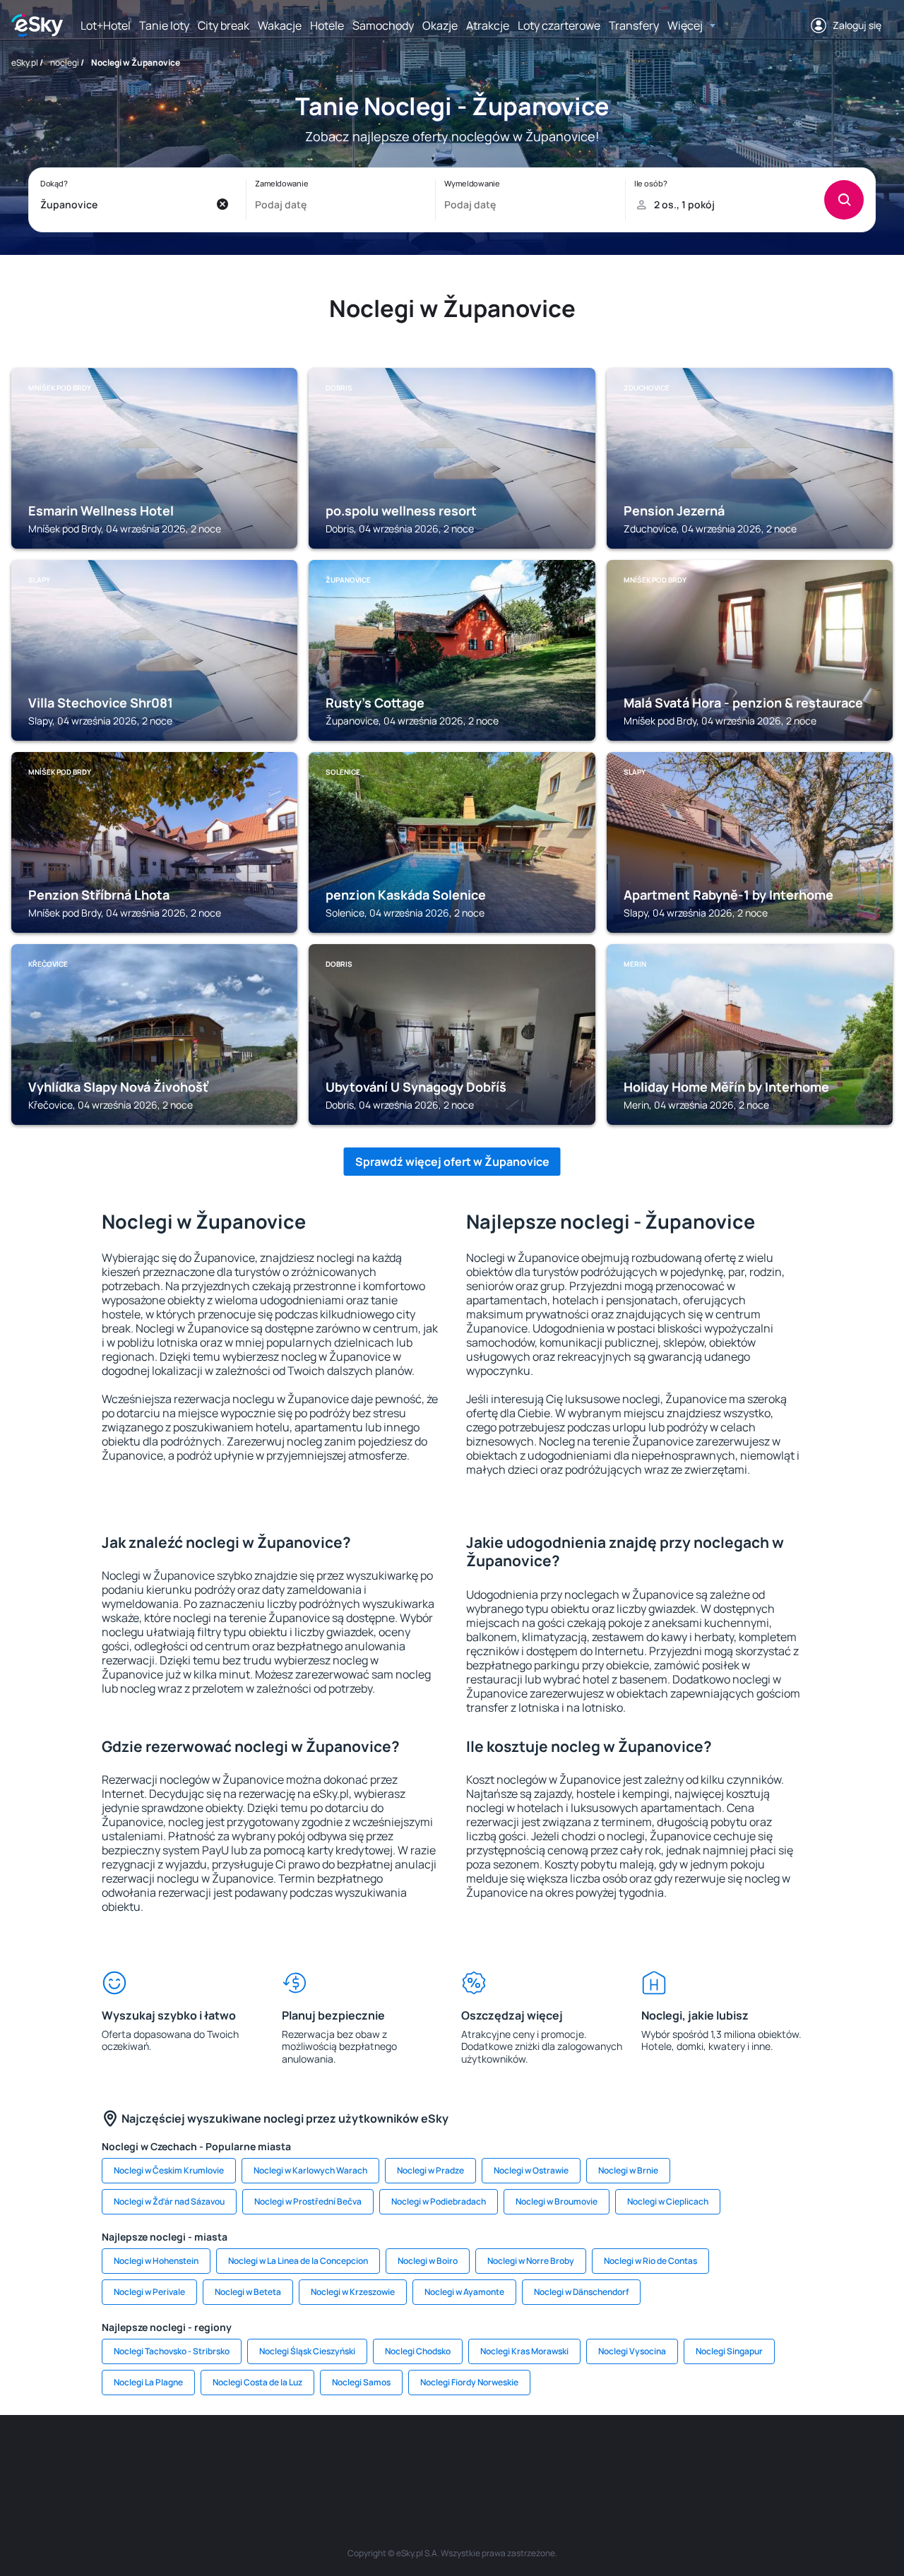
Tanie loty (164, 25)
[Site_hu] (452, 2457)
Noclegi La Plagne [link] (148, 2382)
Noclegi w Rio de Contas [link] (650, 2261)
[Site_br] (113, 2457)
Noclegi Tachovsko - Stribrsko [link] (172, 2351)
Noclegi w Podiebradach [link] (439, 2201)
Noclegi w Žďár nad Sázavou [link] (169, 2201)
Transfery (634, 25)
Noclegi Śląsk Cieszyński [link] (307, 2351)
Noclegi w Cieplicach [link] (668, 2201)
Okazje (440, 25)
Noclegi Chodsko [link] (418, 2351)
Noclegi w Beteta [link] (248, 2292)
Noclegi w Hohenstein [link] (156, 2261)
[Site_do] (537, 2457)
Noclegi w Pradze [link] (430, 2170)
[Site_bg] (198, 2457)
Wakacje (280, 25)
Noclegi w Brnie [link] (628, 2170)
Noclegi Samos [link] (361, 2382)
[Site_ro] (155, 2457)
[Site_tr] (282, 2457)
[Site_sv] (621, 2457)
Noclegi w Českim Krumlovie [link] (169, 2170)
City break (224, 25)
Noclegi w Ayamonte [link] (464, 2292)
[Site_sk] (410, 2457)
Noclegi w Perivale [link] (149, 2292)
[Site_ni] (664, 2457)
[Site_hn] (749, 2457)
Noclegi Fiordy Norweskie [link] (469, 2382)
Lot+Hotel (106, 25)
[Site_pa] (579, 2457)
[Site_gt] (706, 2457)
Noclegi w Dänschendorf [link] (581, 2292)
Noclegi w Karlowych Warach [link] (310, 2170)
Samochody (383, 25)
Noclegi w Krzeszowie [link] (353, 2292)
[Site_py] (791, 2457)
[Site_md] (367, 2457)
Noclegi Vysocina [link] (632, 2351)
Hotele (327, 25)
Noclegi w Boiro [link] (428, 2261)
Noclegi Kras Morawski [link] (524, 2351)
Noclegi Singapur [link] (729, 2351)
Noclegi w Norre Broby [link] (531, 2261)
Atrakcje (488, 25)
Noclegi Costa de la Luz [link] (257, 2382)
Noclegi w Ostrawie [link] (531, 2170)
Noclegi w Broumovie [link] (557, 2201)
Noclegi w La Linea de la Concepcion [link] (298, 2261)
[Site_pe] (240, 2457)
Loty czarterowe (559, 25)
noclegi (65, 62)
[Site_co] (494, 2457)
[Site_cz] (325, 2457)
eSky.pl (25, 62)
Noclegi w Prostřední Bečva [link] (308, 2201)
